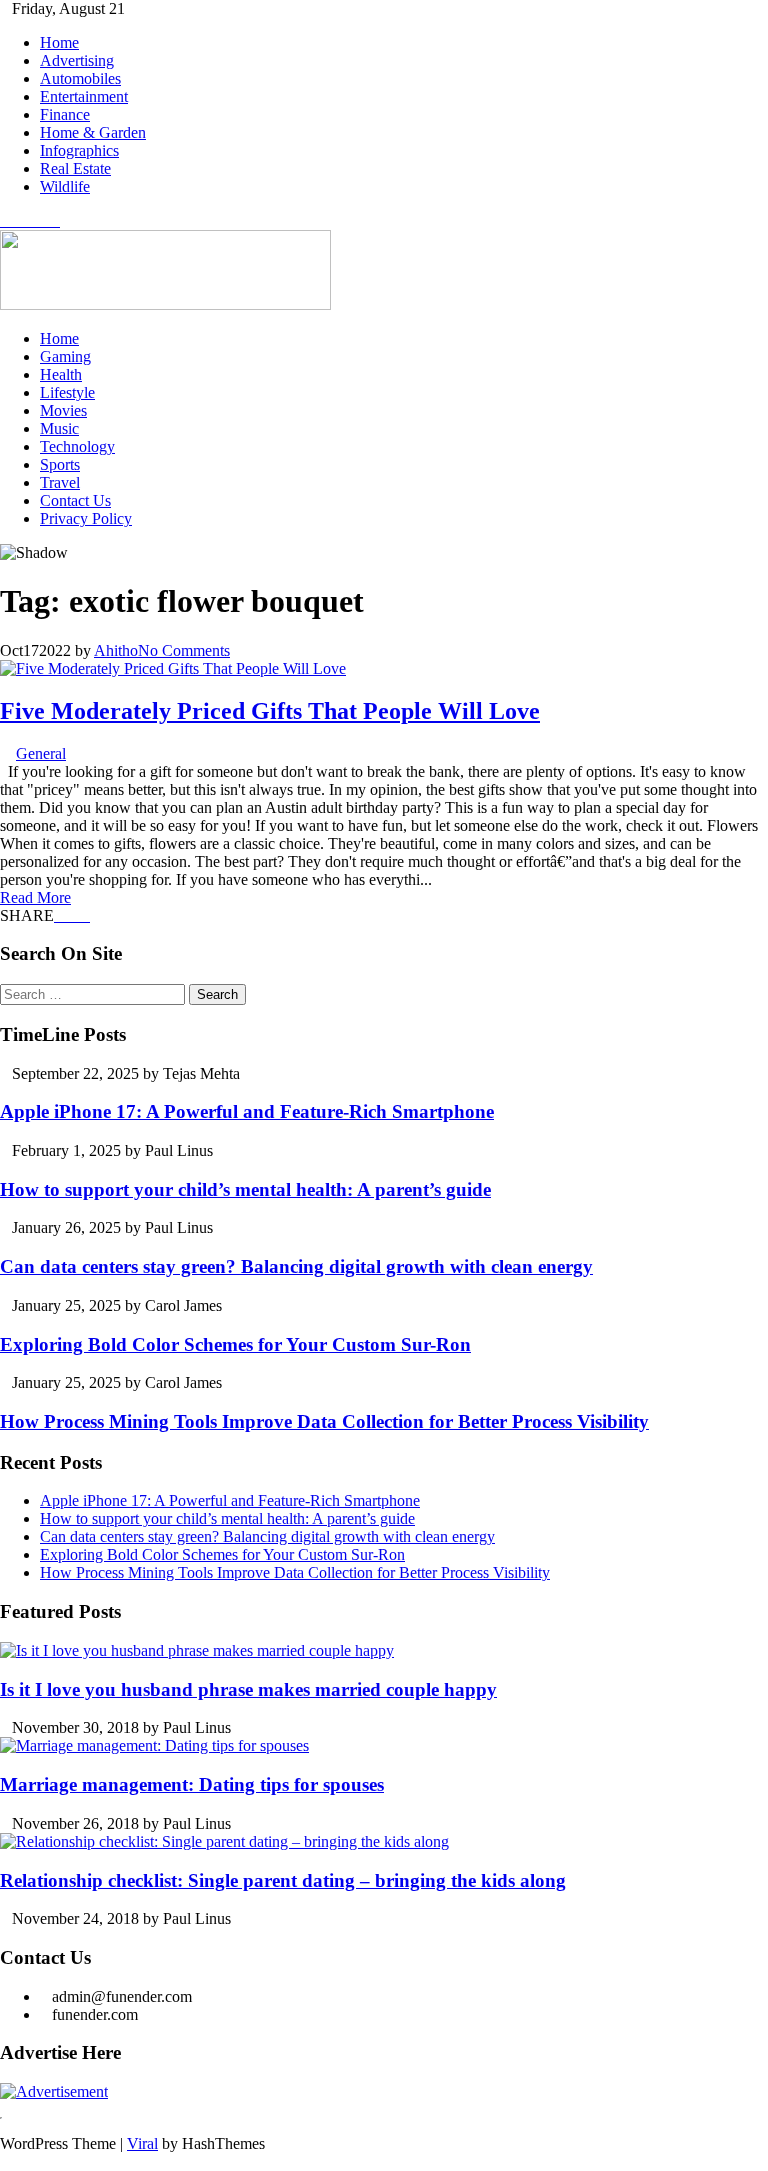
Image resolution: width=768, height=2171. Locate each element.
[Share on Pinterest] (72, 915)
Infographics (79, 150)
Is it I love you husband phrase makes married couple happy (248, 1689)
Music (59, 428)
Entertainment (84, 96)
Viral (142, 2143)
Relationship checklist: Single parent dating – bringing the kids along (283, 1880)
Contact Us (75, 500)
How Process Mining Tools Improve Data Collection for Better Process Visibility (324, 1421)
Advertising (77, 60)
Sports (60, 464)
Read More (35, 897)
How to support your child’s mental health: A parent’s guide (245, 1189)
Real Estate (75, 168)
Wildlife (65, 186)
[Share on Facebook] (60, 915)
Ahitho (116, 650)
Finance (65, 114)
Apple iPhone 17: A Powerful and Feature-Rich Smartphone (247, 1111)
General (41, 753)
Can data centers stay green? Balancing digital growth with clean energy (296, 1266)
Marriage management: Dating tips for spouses (192, 1784)
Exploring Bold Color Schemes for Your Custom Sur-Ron (235, 1344)
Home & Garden (93, 132)
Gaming (65, 356)
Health (61, 374)
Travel (60, 482)
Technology (77, 446)
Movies (63, 410)
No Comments (184, 650)
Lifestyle (67, 392)
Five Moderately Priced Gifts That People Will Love (270, 711)
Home (59, 42)
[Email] (84, 915)
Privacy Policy (86, 518)
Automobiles (80, 78)
